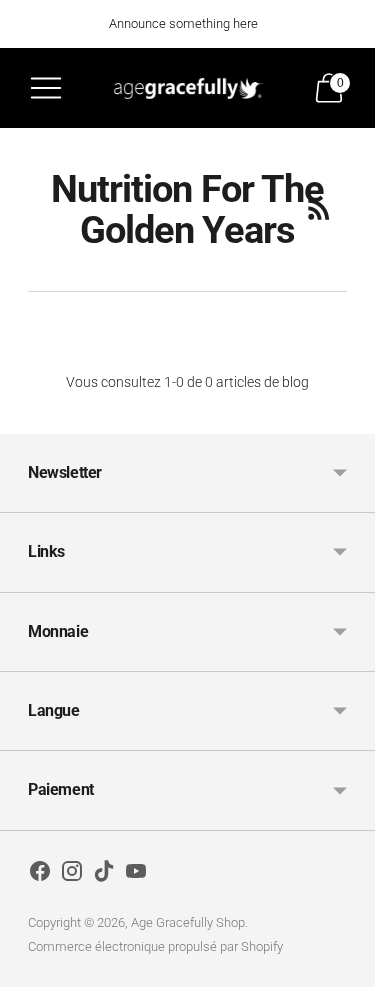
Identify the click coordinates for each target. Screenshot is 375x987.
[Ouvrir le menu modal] (46, 88)
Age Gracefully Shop (188, 922)
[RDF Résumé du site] (319, 209)
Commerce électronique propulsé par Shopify (155, 946)
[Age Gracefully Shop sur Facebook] (40, 875)
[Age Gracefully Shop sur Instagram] (72, 875)
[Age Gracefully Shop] (188, 87)
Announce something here (183, 23)
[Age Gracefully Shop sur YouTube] (136, 875)
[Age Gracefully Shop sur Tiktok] (104, 875)
